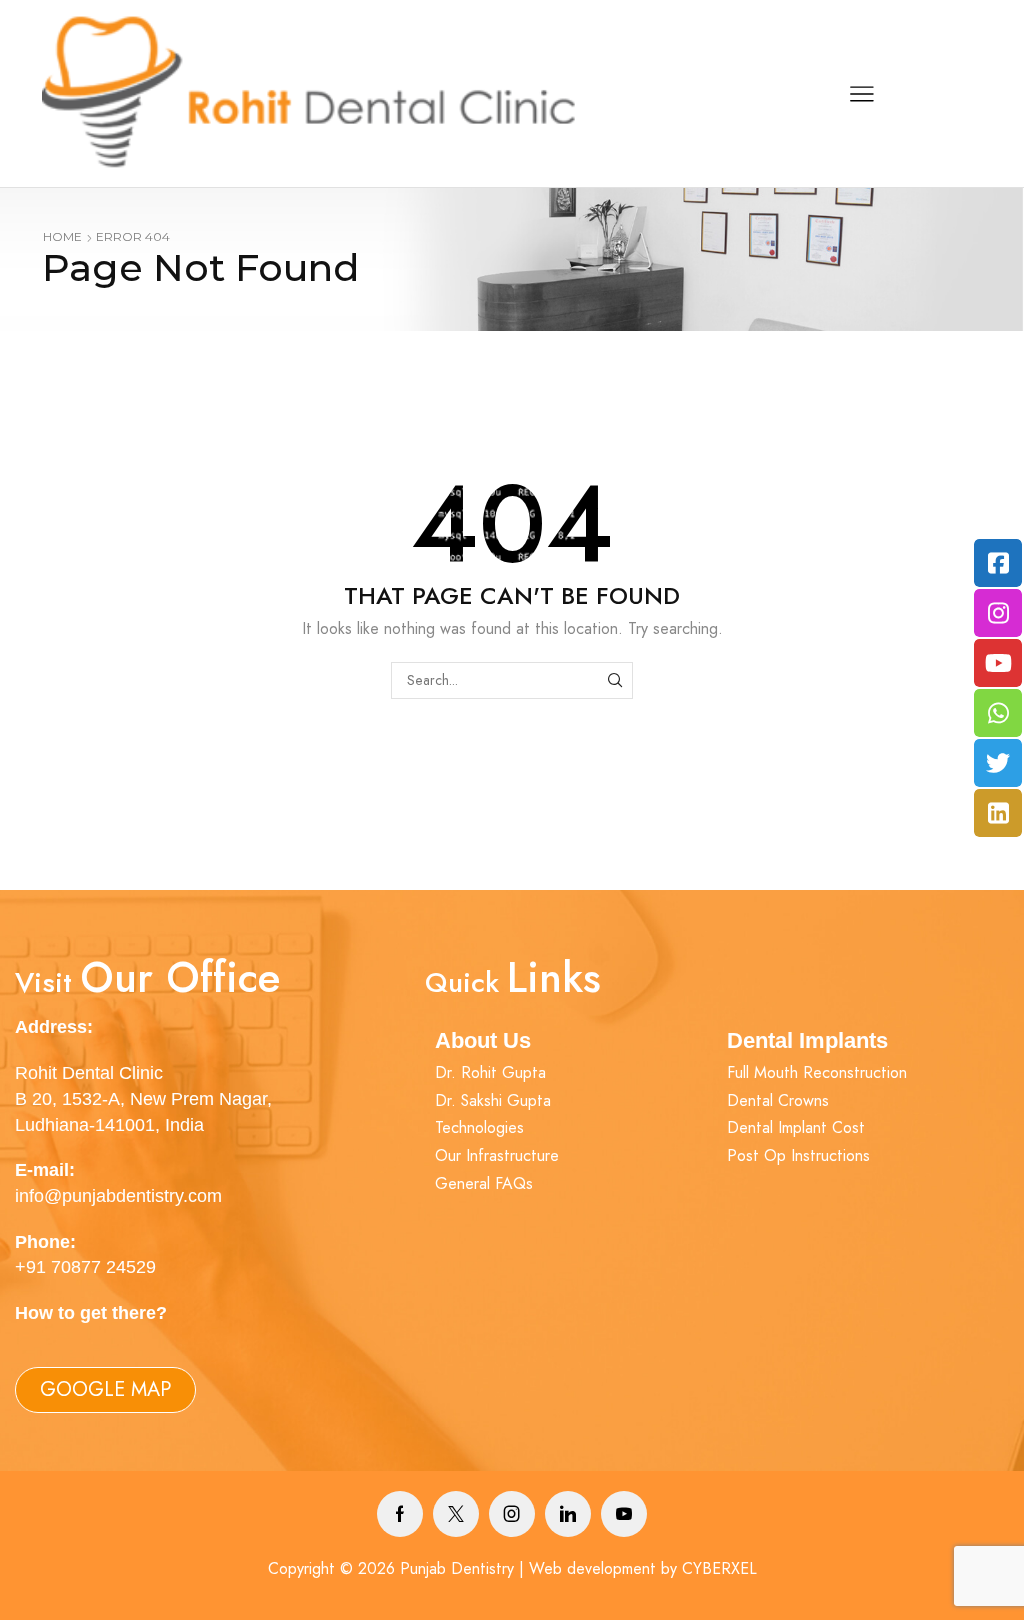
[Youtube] (624, 1514)
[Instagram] (512, 1514)
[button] (105, 1390)
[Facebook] (400, 1514)
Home (62, 236)
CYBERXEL (719, 1568)
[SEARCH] (614, 680)
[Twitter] (456, 1514)
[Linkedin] (568, 1514)
